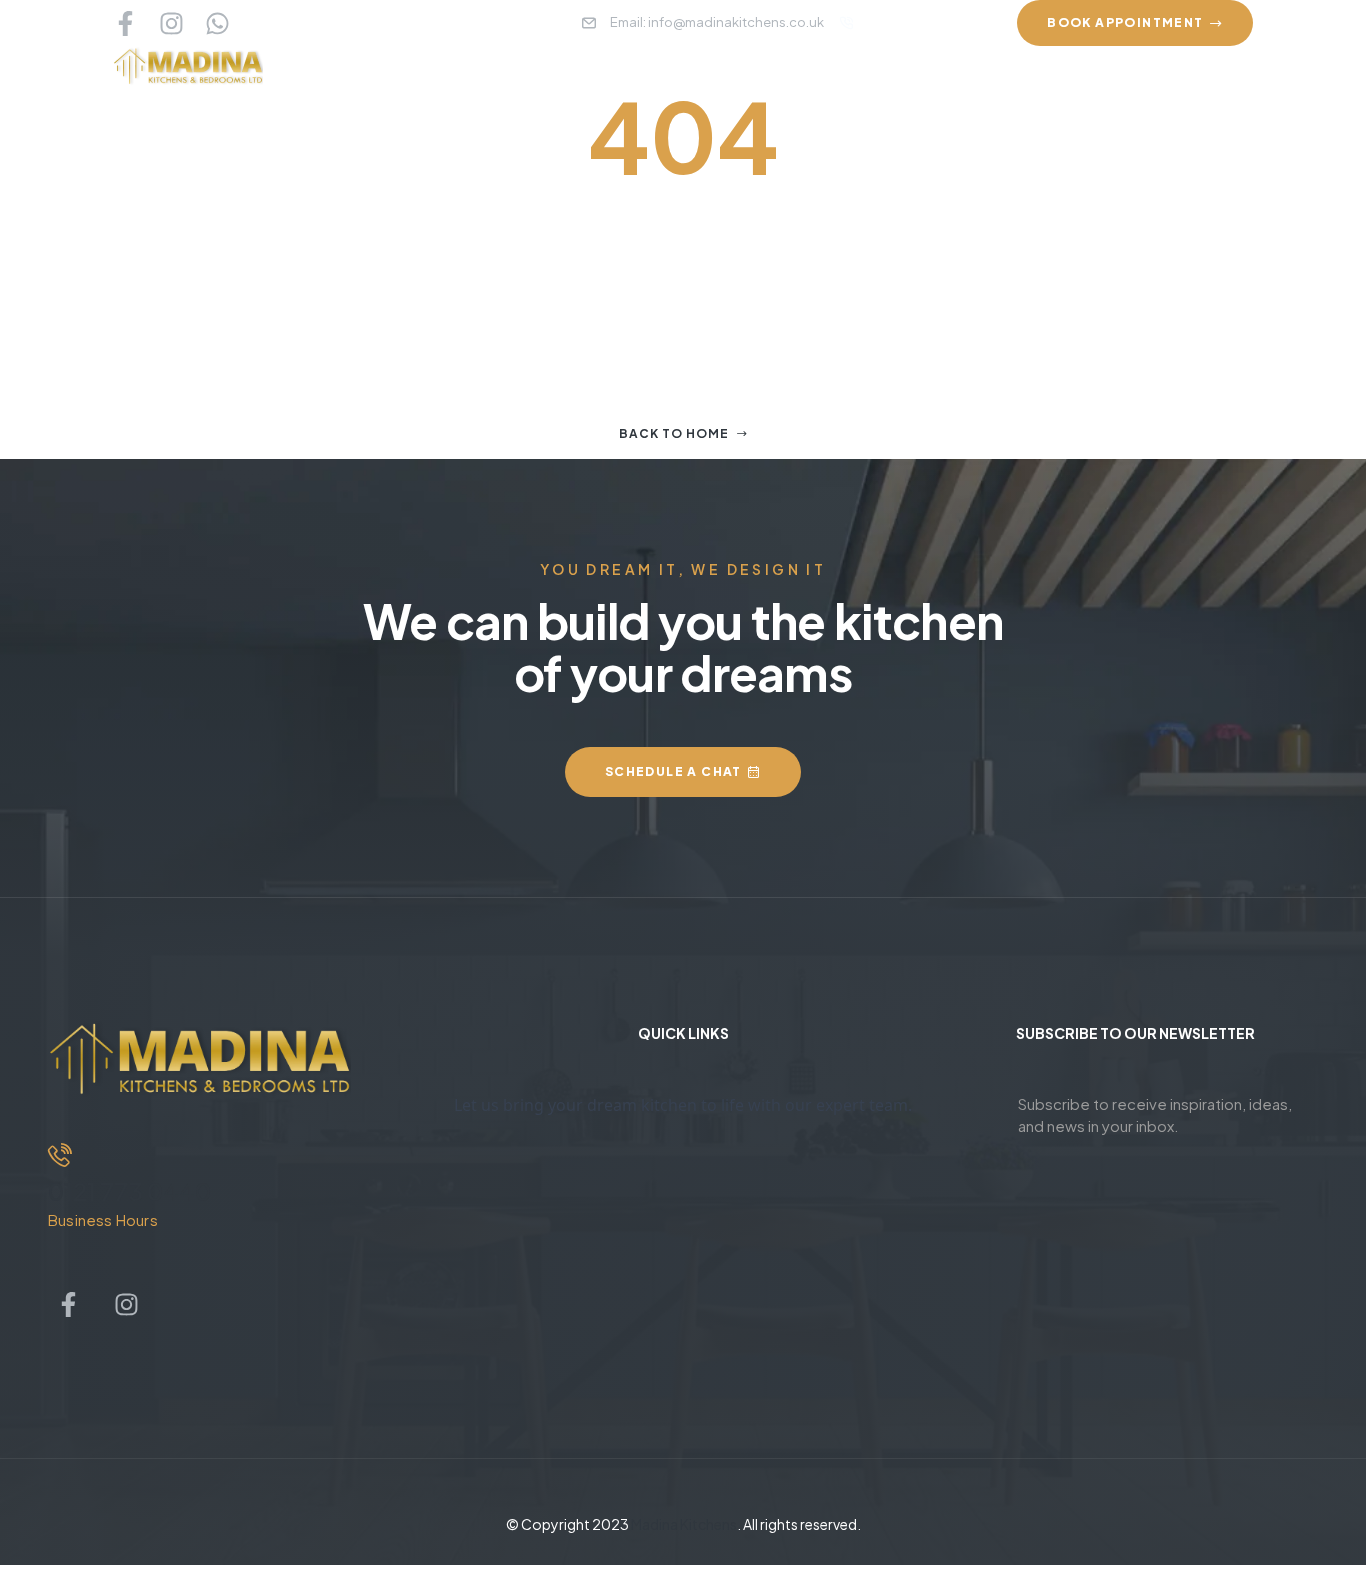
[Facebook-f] (125, 23)
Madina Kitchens (684, 1524)
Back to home (674, 433)
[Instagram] (171, 23)
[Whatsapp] (217, 23)
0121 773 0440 (129, 1191)
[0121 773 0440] (60, 1155)
